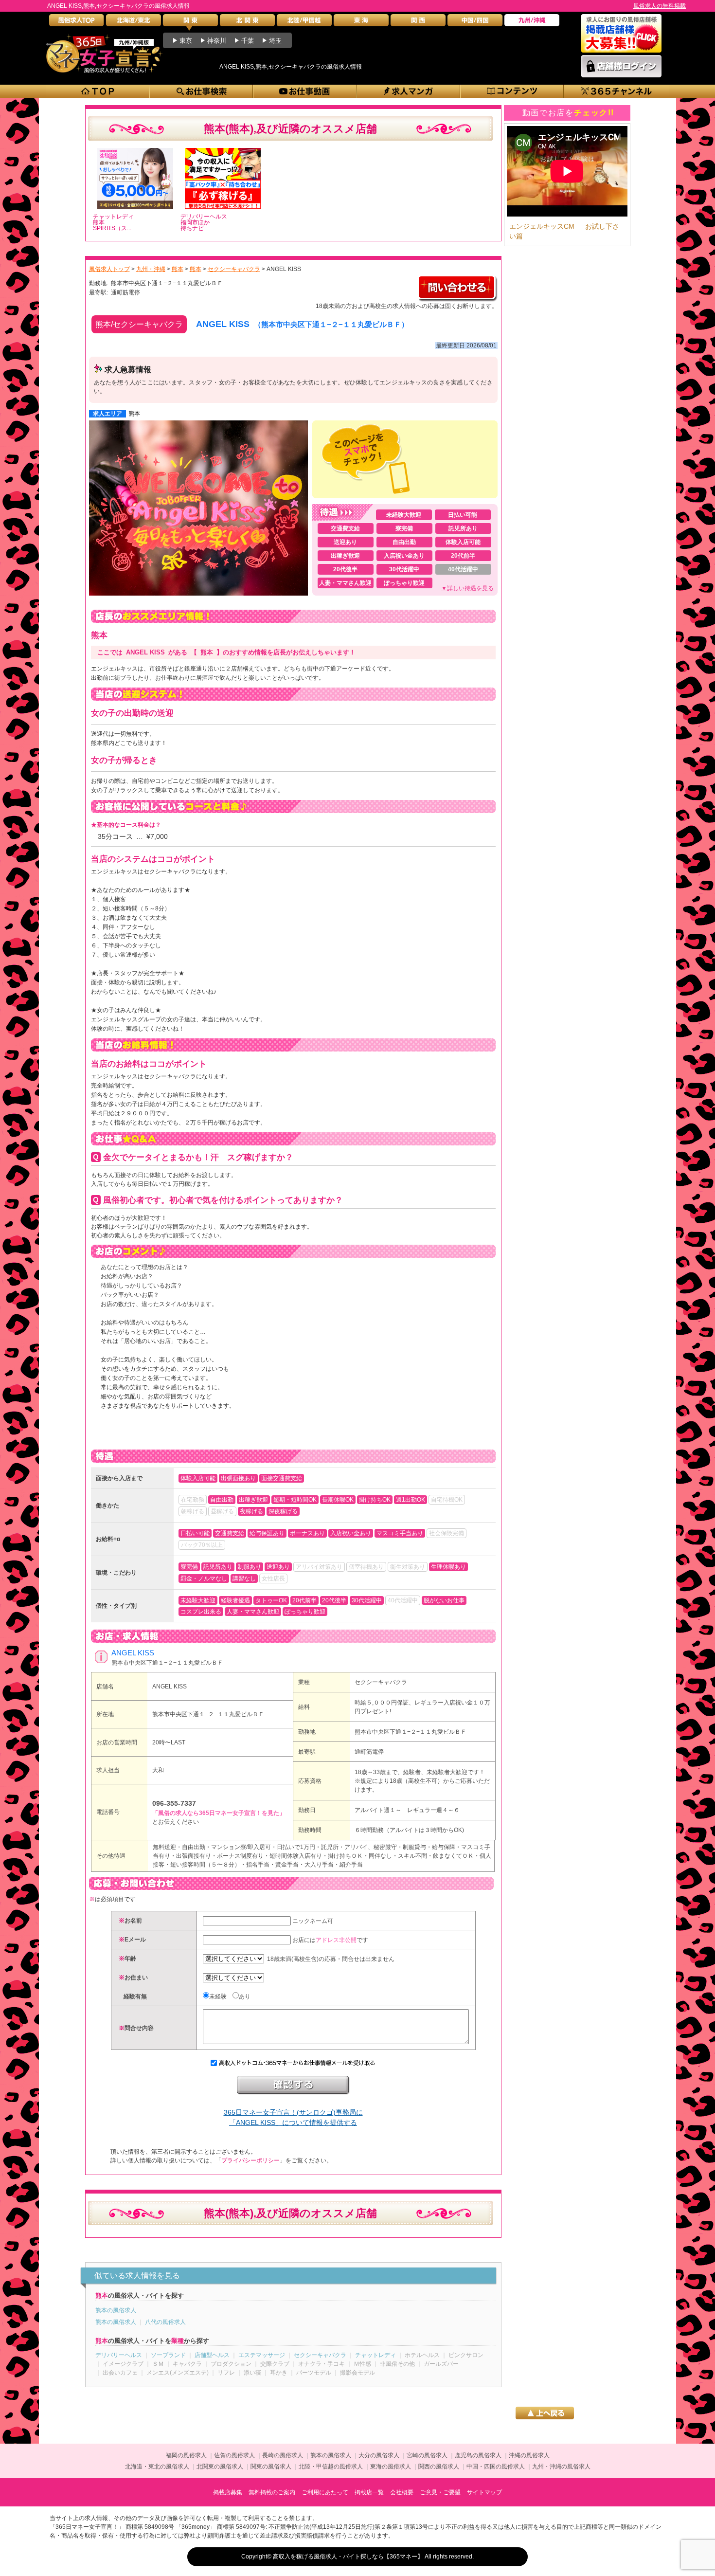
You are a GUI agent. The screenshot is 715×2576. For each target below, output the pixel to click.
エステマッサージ (262, 2355)
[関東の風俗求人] (190, 23)
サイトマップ (484, 2492)
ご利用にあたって (325, 2492)
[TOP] (98, 91)
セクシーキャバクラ (381, 1682)
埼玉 (275, 41)
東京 (186, 41)
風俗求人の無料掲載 (660, 6)
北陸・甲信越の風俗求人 (331, 2467)
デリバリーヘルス (119, 2355)
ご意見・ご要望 (440, 2492)
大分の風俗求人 (379, 2455)
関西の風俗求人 (439, 2467)
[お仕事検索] (202, 91)
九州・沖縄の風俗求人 (561, 2467)
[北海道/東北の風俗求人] (134, 23)
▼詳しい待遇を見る (467, 588)
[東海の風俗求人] (361, 23)
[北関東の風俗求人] (247, 23)
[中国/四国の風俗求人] (475, 23)
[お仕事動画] (305, 91)
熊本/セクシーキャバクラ (139, 324)
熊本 (134, 414)
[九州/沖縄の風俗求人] (532, 23)
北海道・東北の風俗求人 (157, 2467)
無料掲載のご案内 (272, 2492)
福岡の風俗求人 (186, 2455)
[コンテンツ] (512, 91)
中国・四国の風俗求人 (496, 2467)
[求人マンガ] (409, 91)
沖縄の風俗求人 (529, 2455)
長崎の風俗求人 (283, 2455)
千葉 (248, 41)
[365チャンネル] (617, 91)
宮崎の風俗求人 (427, 2455)
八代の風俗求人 (165, 2322)
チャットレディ (375, 2355)
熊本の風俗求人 (116, 2310)
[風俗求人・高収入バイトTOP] (77, 23)
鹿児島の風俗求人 (478, 2455)
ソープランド (168, 2355)
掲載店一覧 (369, 2492)
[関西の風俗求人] (418, 23)
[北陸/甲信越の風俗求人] (304, 23)
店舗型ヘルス (212, 2355)
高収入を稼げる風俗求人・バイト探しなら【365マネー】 (348, 2557)
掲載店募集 (228, 2492)
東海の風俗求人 (391, 2467)
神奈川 (217, 41)
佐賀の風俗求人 (234, 2455)
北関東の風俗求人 (220, 2467)
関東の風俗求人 (271, 2467)
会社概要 (402, 2492)
